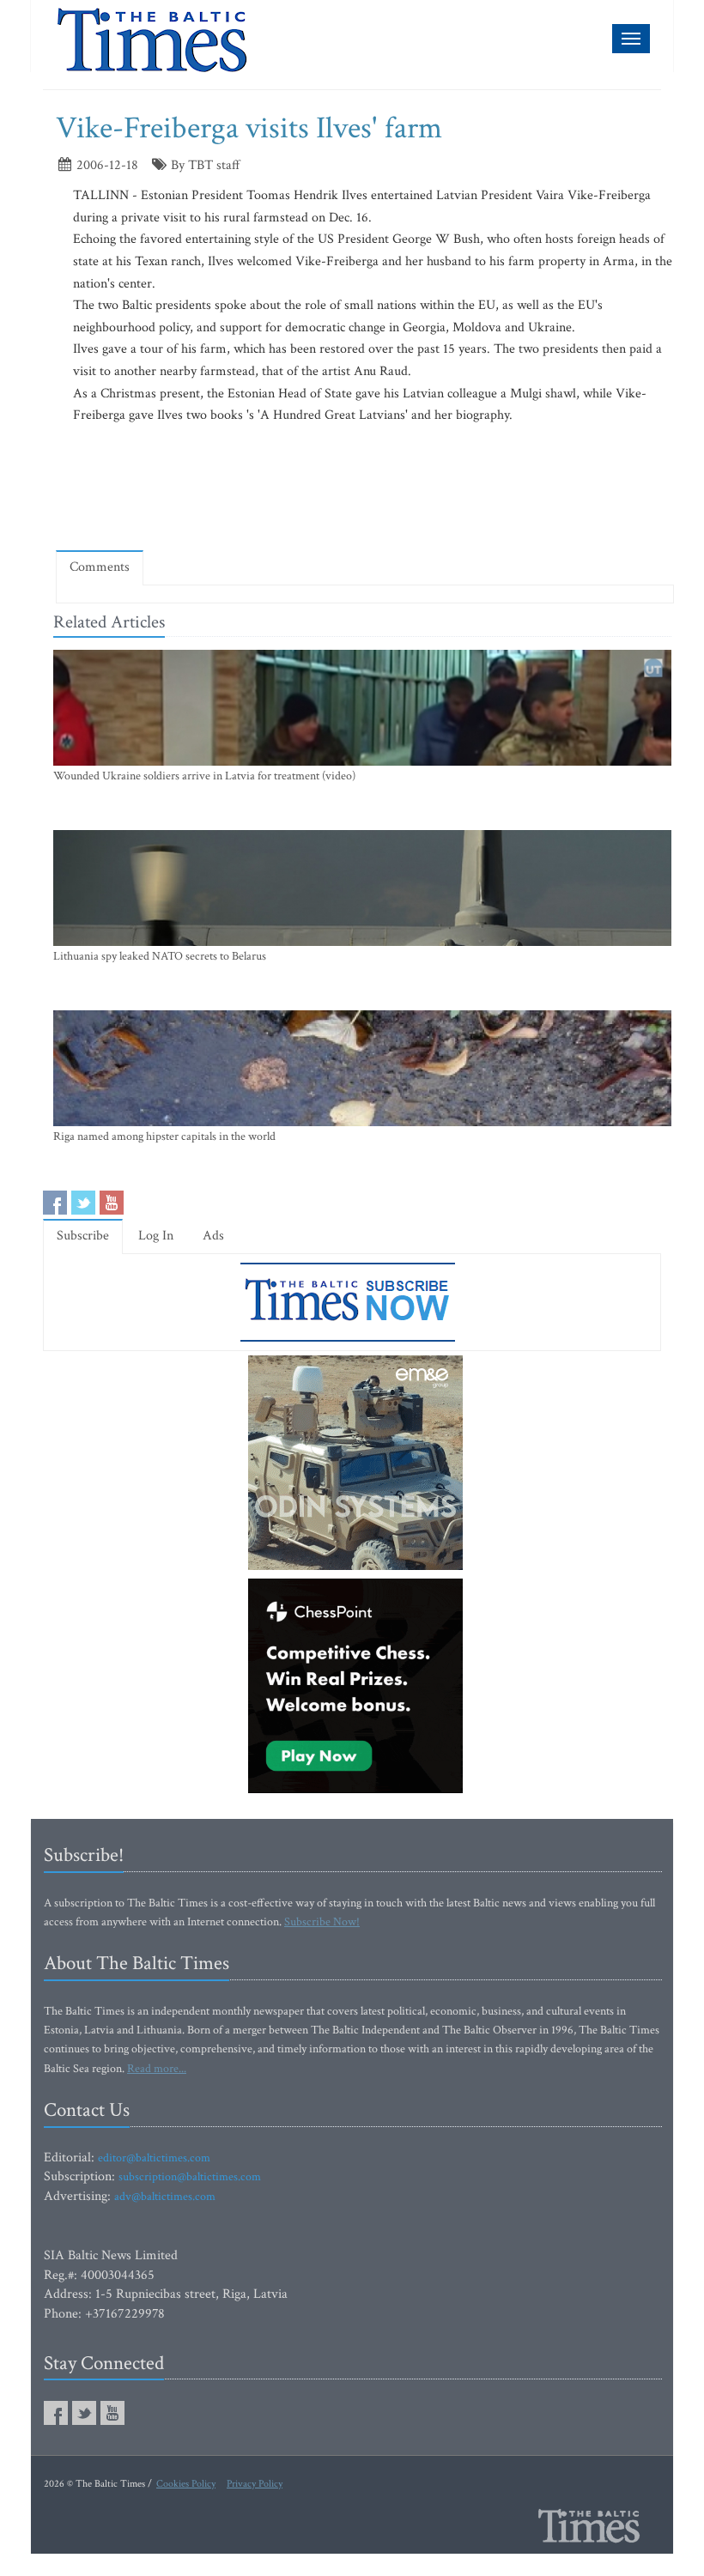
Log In (156, 1236)
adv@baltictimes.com (165, 2197)
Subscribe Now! (322, 1922)
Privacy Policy (255, 2484)
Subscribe (83, 1236)
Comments (100, 567)
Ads (213, 1236)
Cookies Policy (186, 2484)
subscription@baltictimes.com (190, 2177)
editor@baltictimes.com (154, 2158)
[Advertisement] (368, 487)
